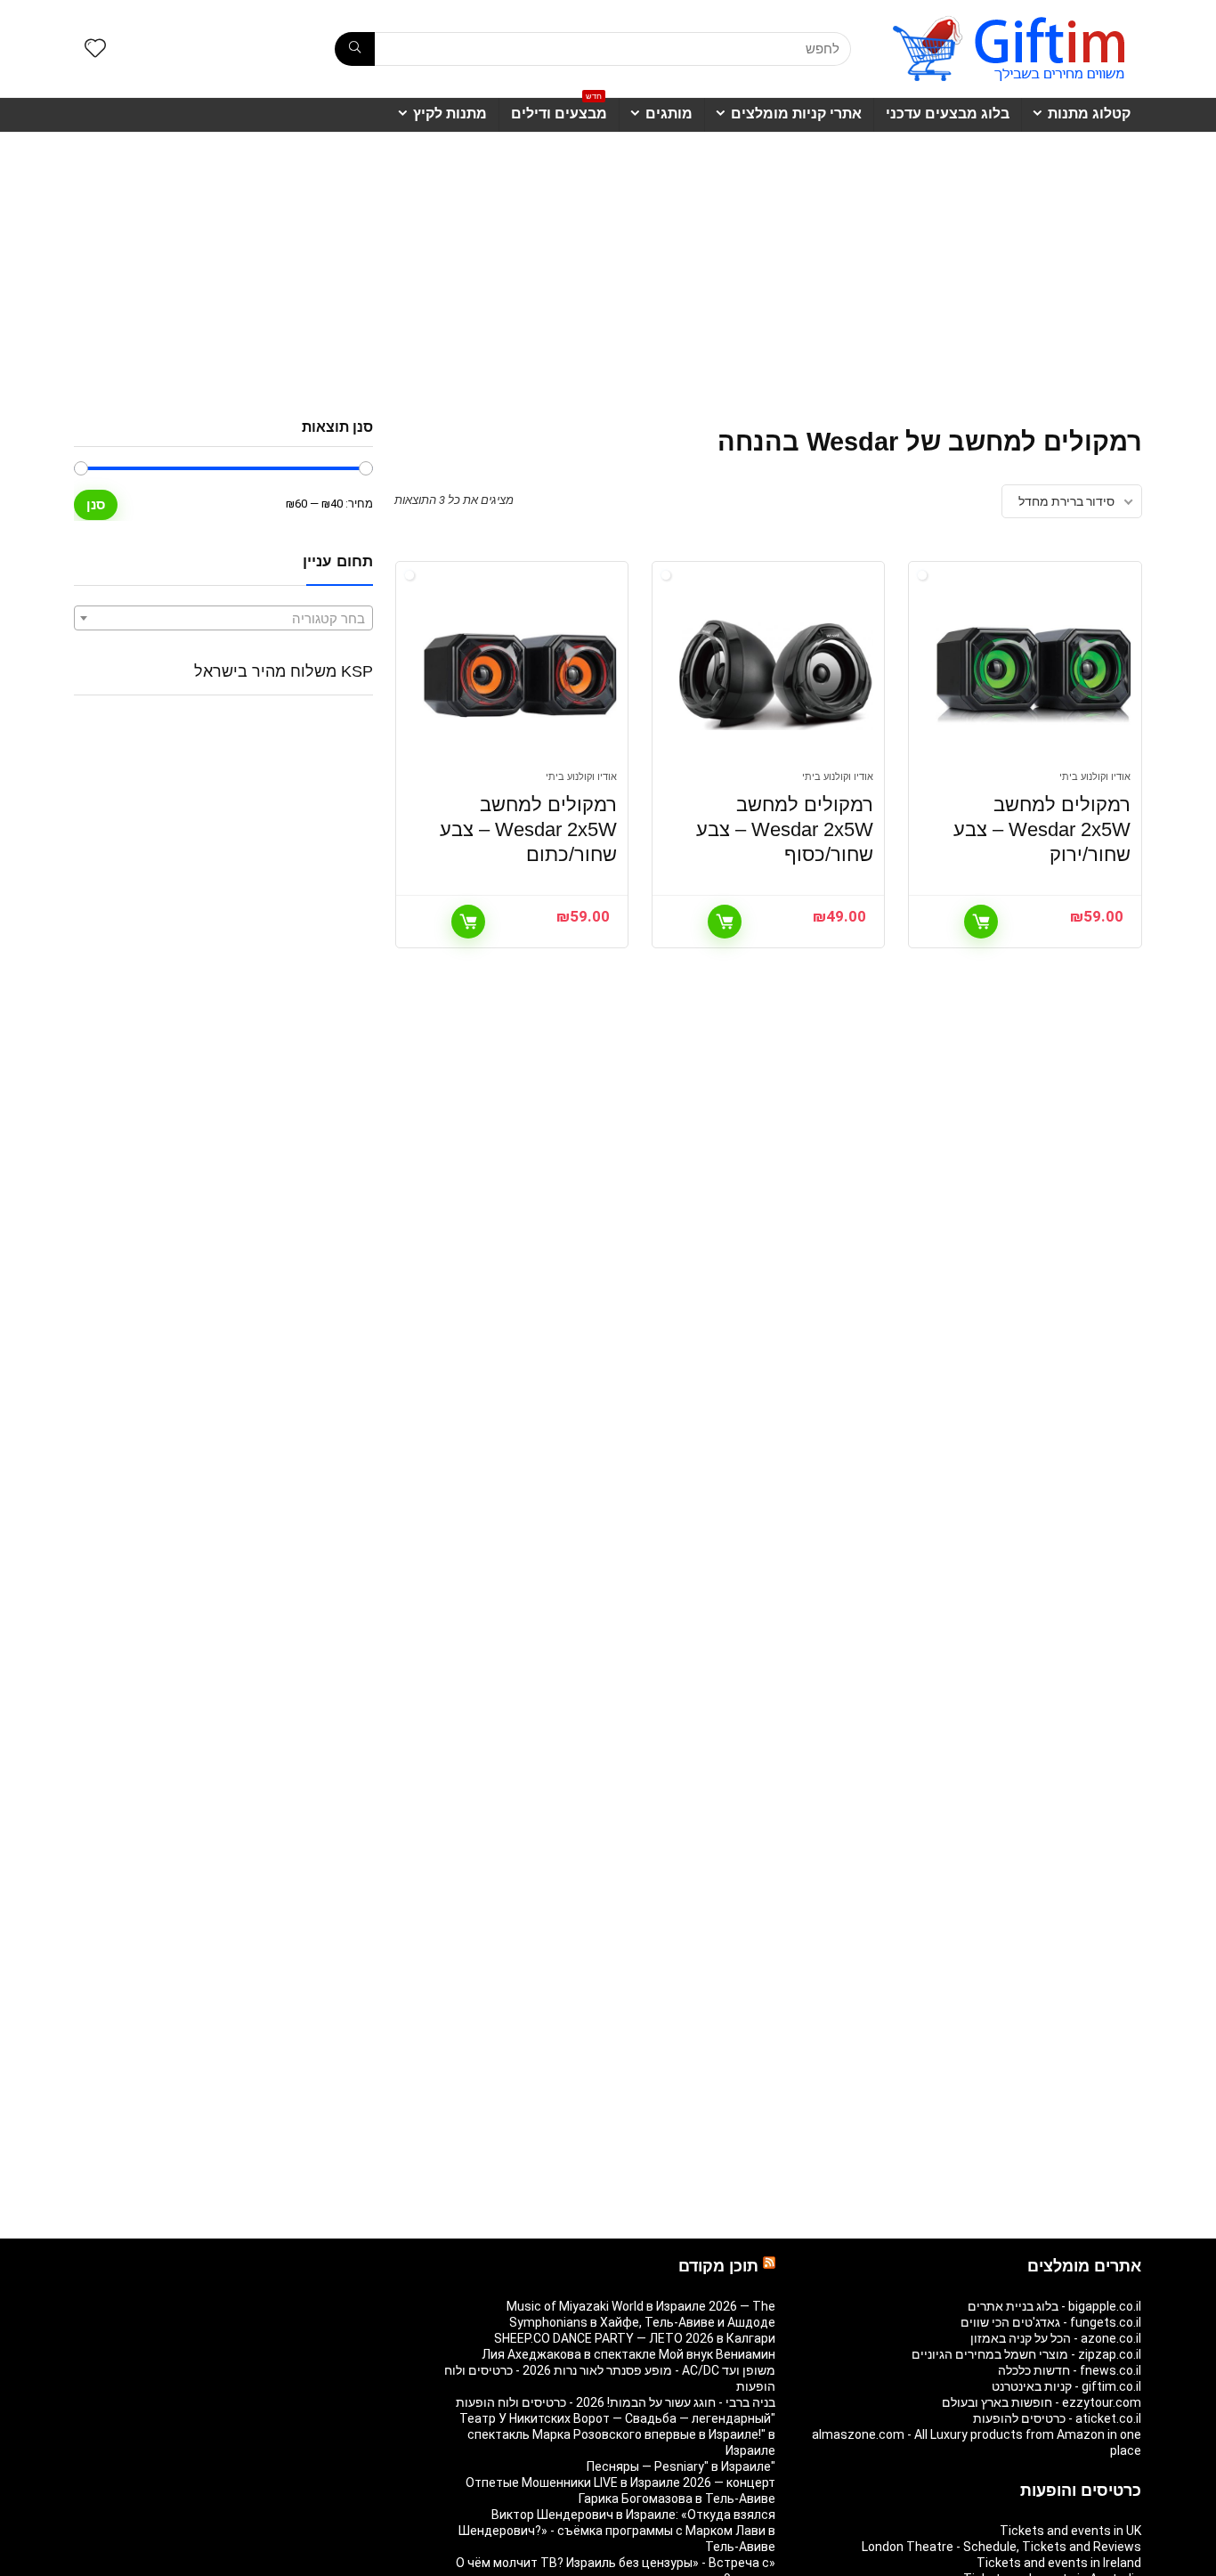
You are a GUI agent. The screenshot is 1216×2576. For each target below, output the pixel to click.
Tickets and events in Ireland (1059, 2563)
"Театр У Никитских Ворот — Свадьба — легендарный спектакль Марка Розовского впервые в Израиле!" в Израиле (617, 2434)
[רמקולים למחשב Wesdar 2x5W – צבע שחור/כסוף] (776, 675)
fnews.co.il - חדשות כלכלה (1070, 2370)
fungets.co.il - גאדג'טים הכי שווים (1051, 2322)
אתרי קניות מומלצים (796, 114)
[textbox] (223, 619)
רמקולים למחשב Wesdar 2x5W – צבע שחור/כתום (528, 829)
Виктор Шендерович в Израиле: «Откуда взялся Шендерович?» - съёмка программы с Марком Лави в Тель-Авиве (617, 2531)
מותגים (669, 114)
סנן (96, 504)
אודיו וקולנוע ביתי (1095, 777)
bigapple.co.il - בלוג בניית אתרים (1054, 2306)
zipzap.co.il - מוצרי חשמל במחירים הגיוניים (1026, 2354)
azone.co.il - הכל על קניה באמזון (1056, 2338)
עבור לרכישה (981, 922)
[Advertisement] (608, 266)
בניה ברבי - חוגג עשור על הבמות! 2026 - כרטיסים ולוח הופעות (616, 2402)
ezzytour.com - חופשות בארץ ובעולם (1042, 2402)
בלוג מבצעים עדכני (948, 114)
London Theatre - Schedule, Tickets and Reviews (1001, 2547)
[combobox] (223, 618)
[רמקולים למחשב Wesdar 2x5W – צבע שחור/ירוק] (1033, 675)
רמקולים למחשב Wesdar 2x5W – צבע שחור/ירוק (1042, 829)
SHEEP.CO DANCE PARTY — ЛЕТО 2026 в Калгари (635, 2338)
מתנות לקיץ (450, 114)
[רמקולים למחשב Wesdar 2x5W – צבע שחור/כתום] (520, 675)
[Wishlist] (95, 50)
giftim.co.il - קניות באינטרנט (1066, 2386)
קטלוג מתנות (1089, 114)
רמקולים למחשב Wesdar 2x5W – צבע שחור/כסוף (785, 829)
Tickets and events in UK (1070, 2531)
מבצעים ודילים (559, 110)
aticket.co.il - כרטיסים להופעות (1057, 2418)
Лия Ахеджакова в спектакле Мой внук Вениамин (628, 2354)
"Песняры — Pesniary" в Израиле (681, 2466)
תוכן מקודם (718, 2266)
